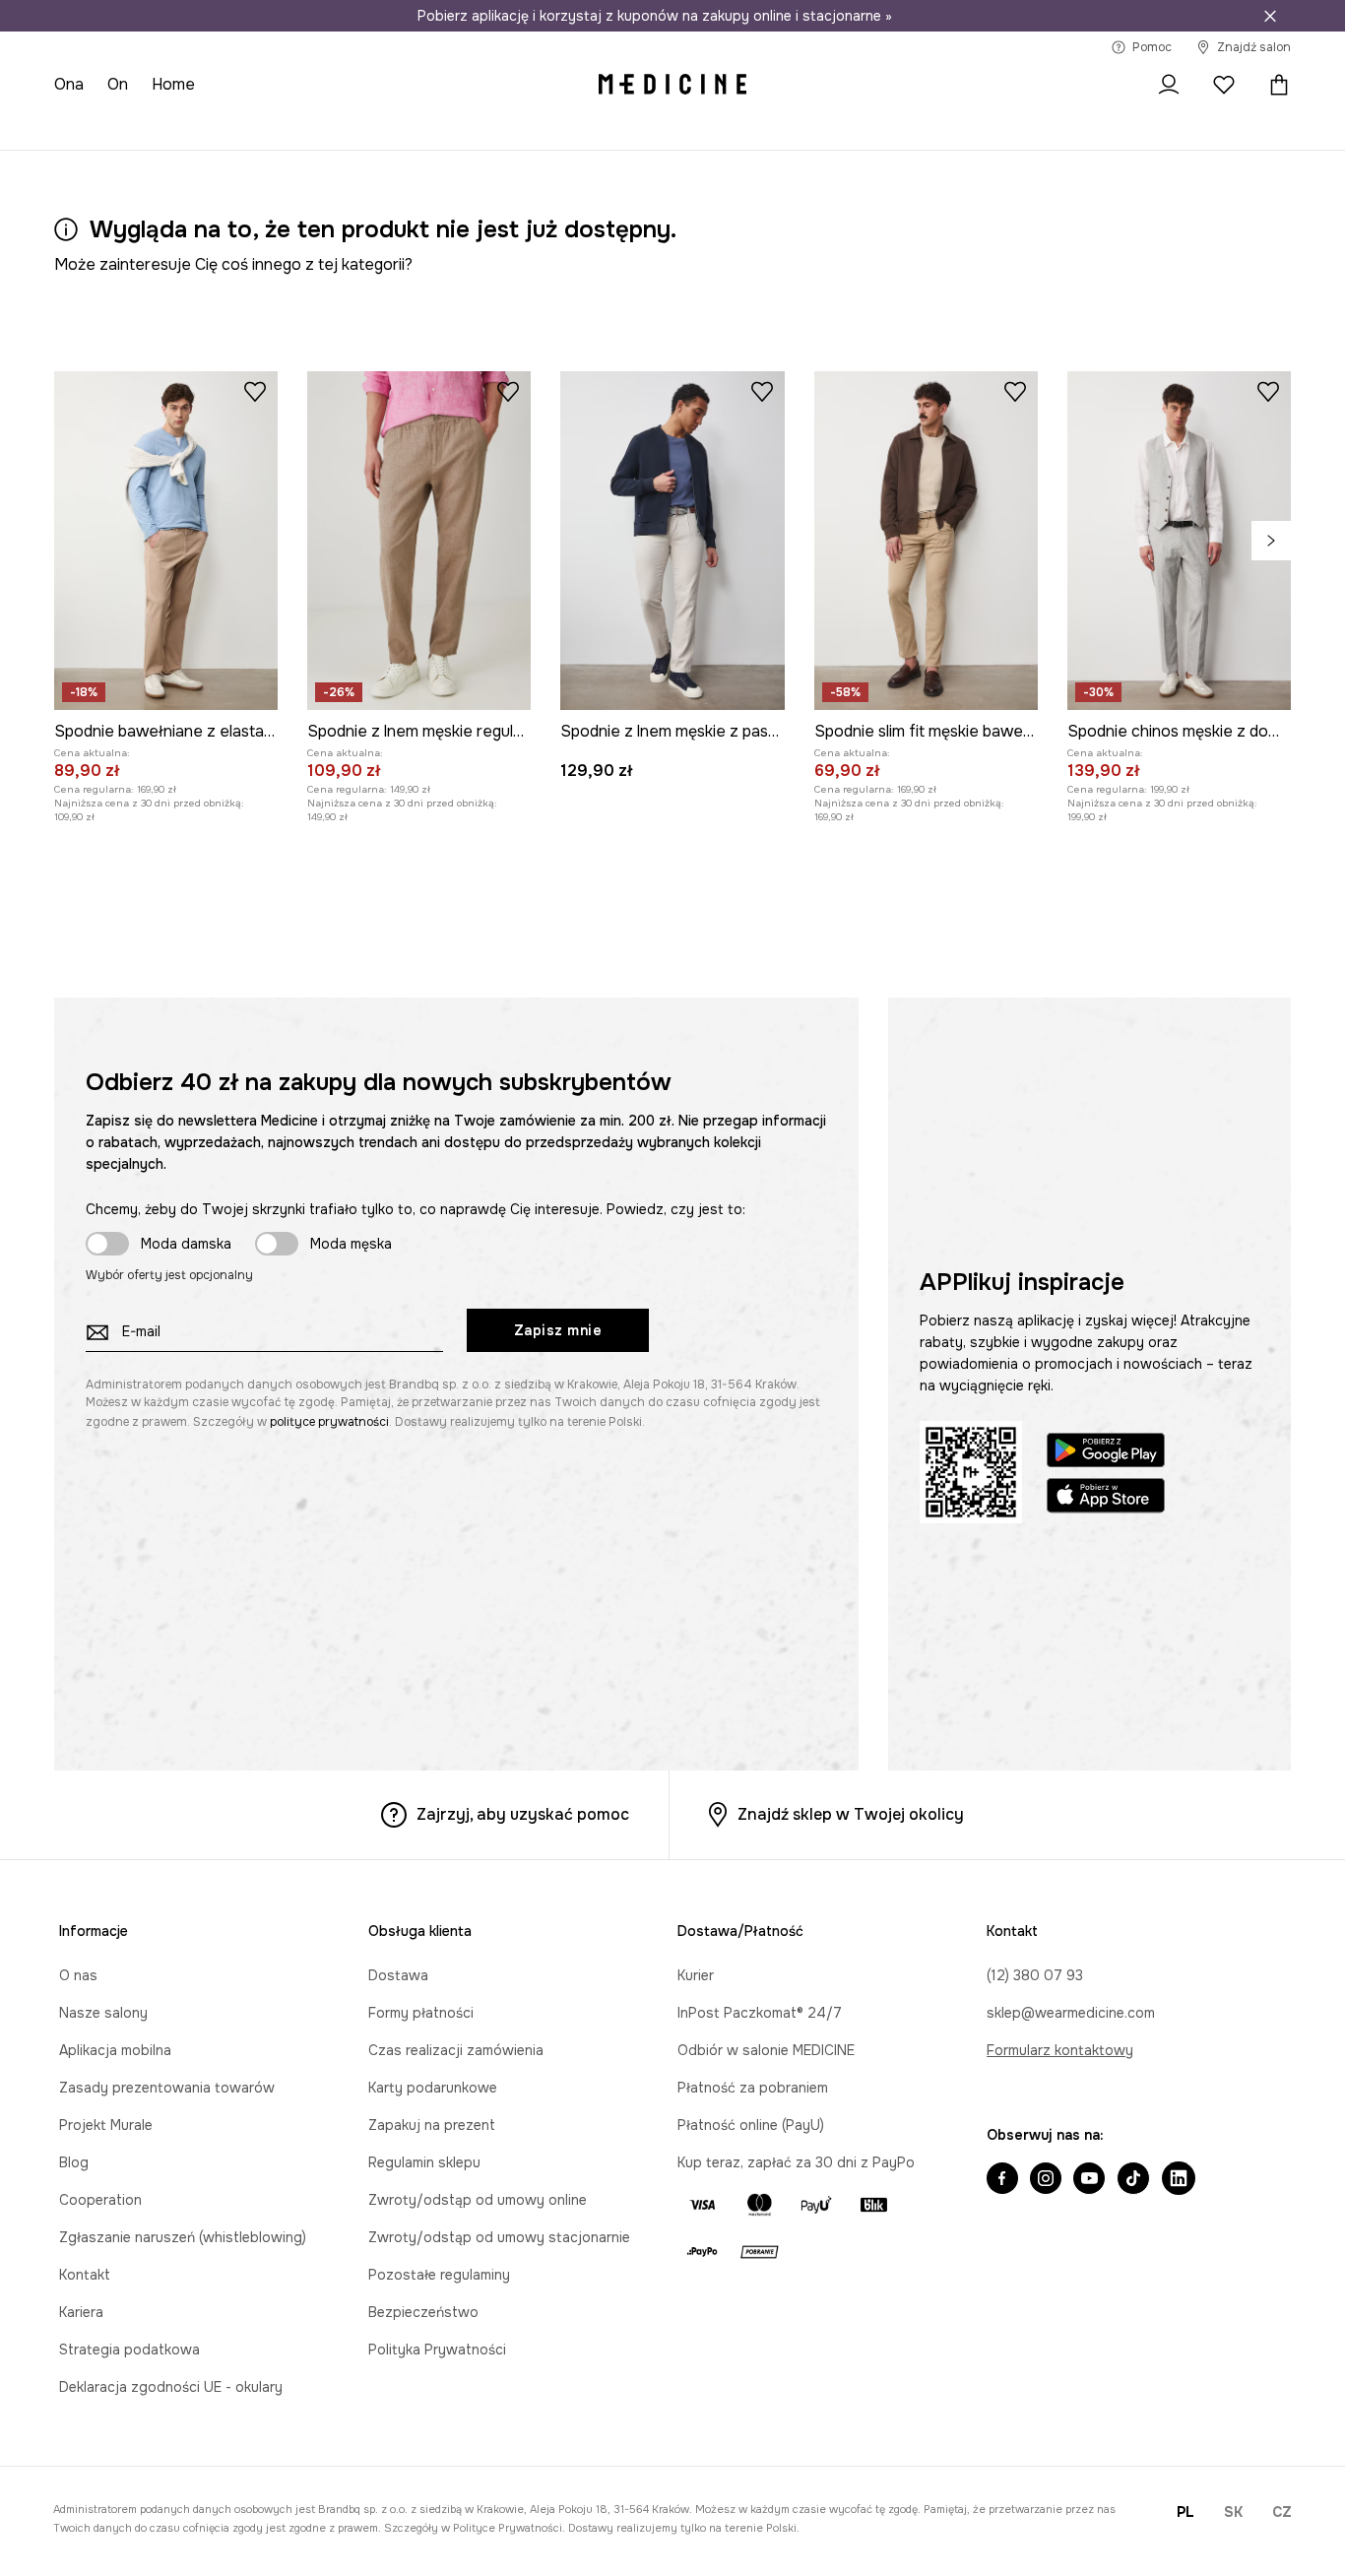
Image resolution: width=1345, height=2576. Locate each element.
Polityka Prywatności (437, 2350)
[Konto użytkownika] (1169, 85)
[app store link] (1106, 1498)
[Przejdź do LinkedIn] (1179, 2180)
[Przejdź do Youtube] (1089, 2180)
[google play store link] (1106, 1453)
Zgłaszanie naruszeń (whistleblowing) (183, 2237)
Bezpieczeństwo (423, 2312)
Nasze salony (103, 2013)
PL (1185, 2512)
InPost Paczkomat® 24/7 (760, 2013)
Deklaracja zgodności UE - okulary (171, 2387)
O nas (78, 1975)
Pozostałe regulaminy (439, 2275)
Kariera (81, 2312)
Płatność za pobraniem (753, 2088)
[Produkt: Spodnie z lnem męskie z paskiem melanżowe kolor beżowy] (672, 541)
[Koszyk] (1274, 85)
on (118, 84)
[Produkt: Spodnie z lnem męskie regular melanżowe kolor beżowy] (419, 541)
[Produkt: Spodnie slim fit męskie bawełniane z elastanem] (926, 541)
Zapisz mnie (558, 1330)
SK (1233, 2512)
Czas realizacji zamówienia (456, 2050)
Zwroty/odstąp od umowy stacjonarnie (499, 2237)
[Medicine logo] (672, 85)
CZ (1282, 2512)
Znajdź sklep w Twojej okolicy (851, 1814)
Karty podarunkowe (433, 2088)
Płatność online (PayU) (751, 2125)
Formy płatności (421, 2013)
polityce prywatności (329, 1422)
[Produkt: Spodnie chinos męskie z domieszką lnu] (1179, 541)
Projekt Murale (106, 2125)
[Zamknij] (1270, 16)
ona (69, 84)
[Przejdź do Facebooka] (1002, 2180)
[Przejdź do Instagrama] (1046, 2180)
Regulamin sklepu (424, 2162)
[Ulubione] (1224, 85)
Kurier (696, 1975)
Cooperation (100, 2200)
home (173, 84)
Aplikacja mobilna (115, 2050)
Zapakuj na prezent (432, 2125)
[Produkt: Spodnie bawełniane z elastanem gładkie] (166, 541)
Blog (74, 2162)
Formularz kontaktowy (1060, 2050)
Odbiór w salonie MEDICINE (766, 2050)
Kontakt (85, 2275)
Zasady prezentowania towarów (167, 2088)
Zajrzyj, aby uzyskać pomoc (523, 1814)
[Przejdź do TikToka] (1133, 2180)
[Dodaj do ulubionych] (255, 391)
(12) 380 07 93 (1035, 1975)
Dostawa (398, 1975)
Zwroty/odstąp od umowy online (478, 2200)
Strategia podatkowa (129, 2350)
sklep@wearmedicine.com (1071, 2013)
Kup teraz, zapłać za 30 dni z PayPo (796, 2162)
